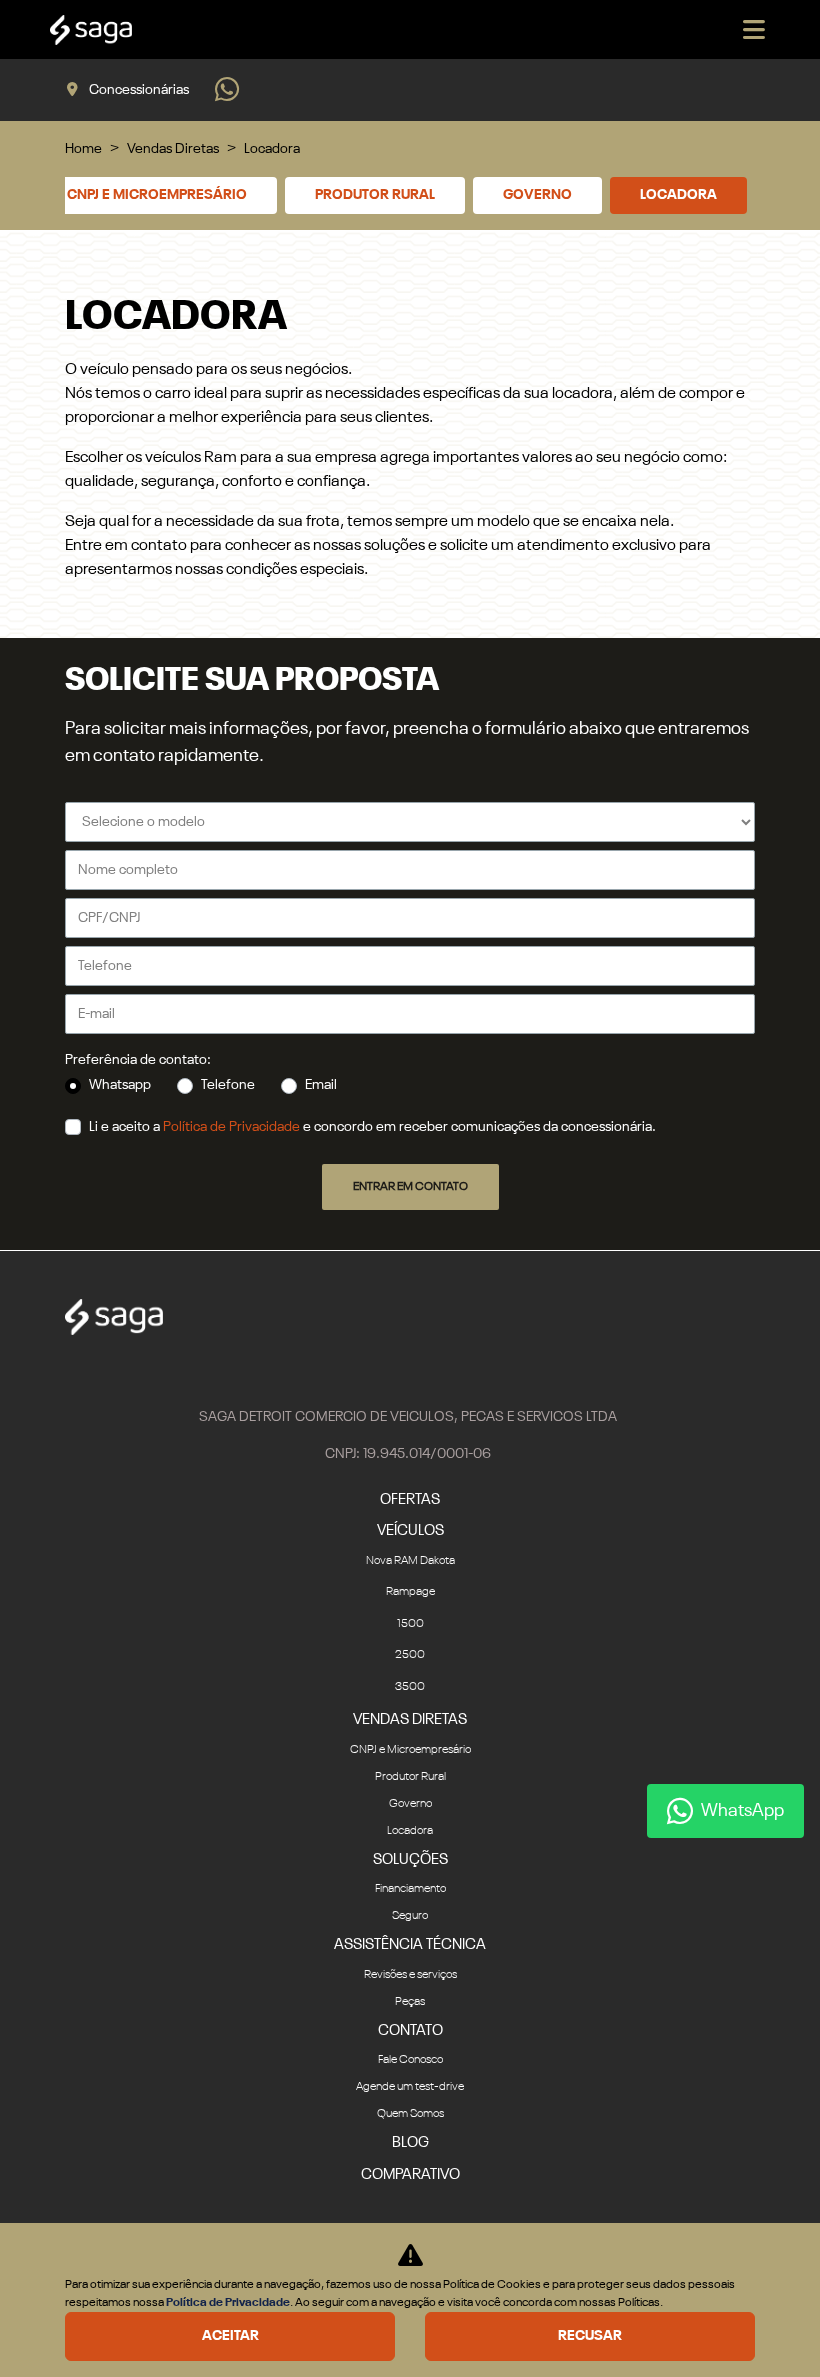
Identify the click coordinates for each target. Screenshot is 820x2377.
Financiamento (410, 1889)
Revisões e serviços (410, 1975)
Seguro (410, 1916)
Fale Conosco (410, 2060)
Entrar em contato (410, 1187)
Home (83, 149)
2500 (410, 1655)
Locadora (678, 195)
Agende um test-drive (410, 2087)
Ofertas (410, 1499)
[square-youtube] (410, 1371)
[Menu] (754, 29)
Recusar (590, 2336)
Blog (410, 2142)
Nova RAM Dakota (410, 1561)
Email (321, 1085)
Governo (537, 195)
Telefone (228, 1085)
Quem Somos (410, 2114)
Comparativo (410, 2174)
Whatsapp (120, 1085)
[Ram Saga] (91, 30)
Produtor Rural (375, 195)
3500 (410, 1687)
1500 (410, 1624)
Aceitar (230, 2336)
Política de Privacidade (231, 1127)
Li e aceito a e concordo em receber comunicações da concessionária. (372, 1127)
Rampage (410, 1592)
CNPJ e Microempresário (157, 195)
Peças (410, 2002)
